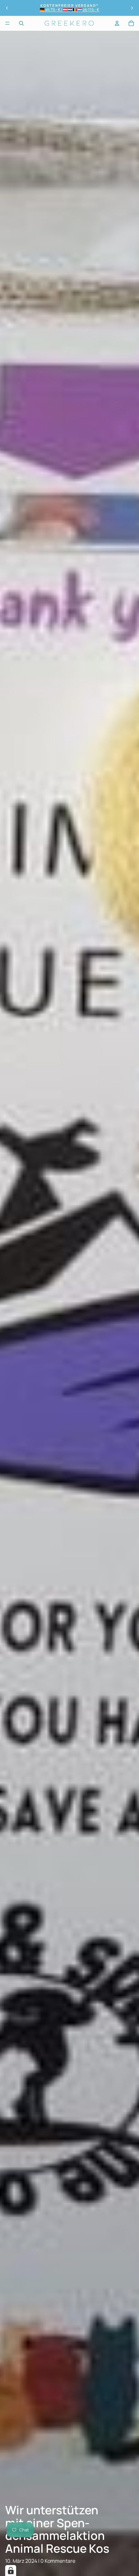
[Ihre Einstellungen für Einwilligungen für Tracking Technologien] (11, 2571)
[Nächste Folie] (132, 8)
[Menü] (7, 23)
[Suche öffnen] (21, 23)
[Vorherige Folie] (7, 8)
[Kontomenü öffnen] (117, 23)
